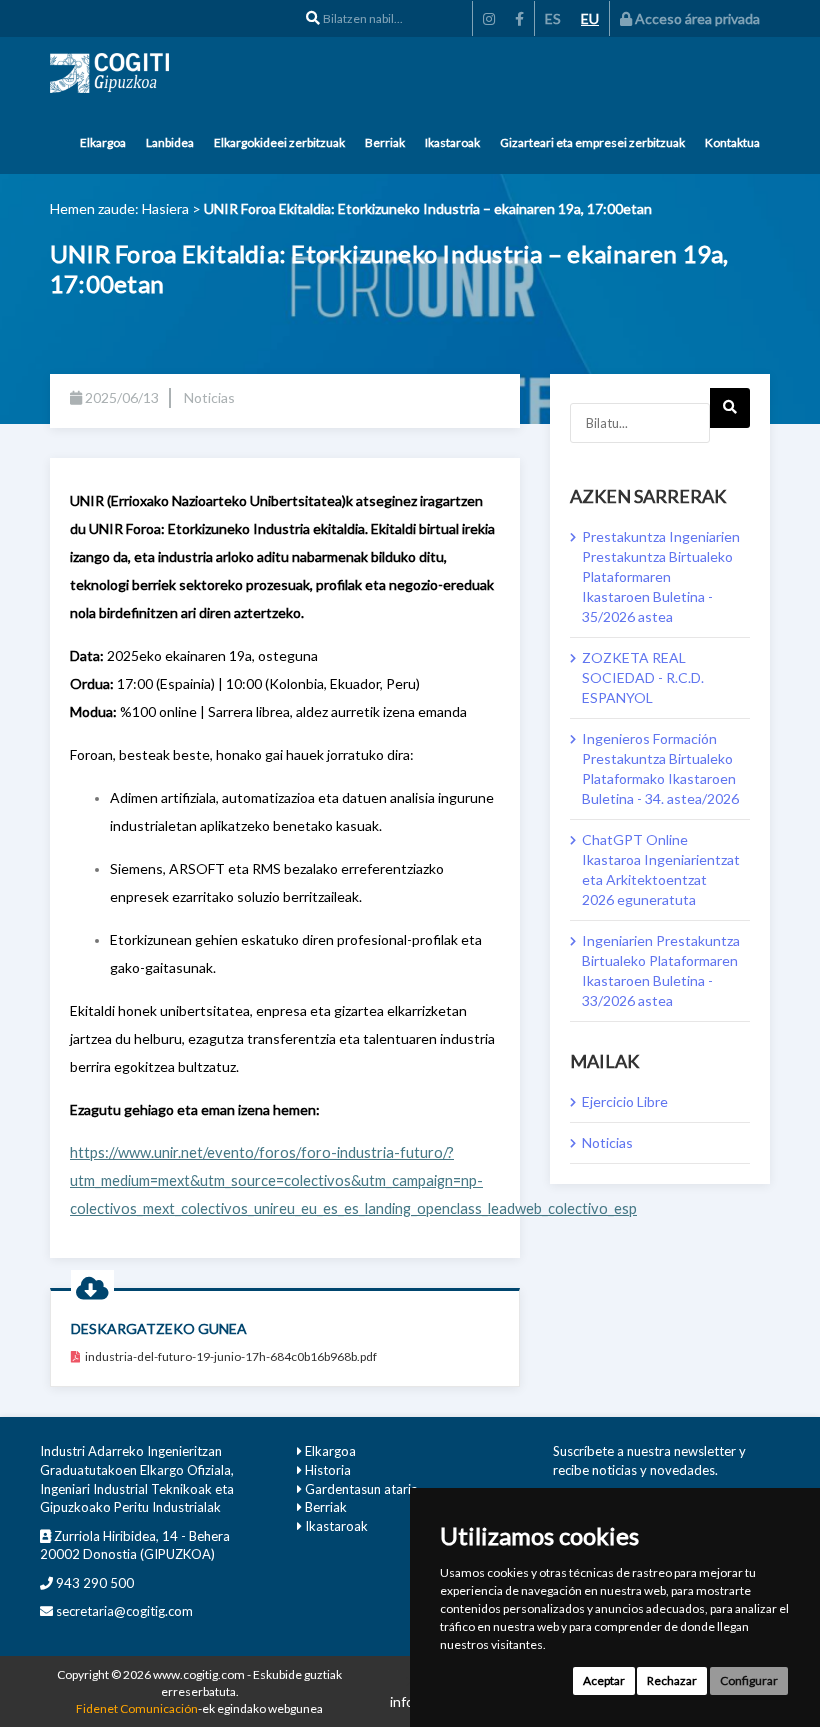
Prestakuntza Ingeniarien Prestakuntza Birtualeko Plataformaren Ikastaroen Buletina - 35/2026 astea (661, 576)
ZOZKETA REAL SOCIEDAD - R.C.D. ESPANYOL (643, 677)
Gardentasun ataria (361, 1489)
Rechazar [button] (672, 1680)
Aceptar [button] (604, 1680)
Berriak (385, 142)
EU (590, 18)
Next (730, 408)
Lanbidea (170, 142)
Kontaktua (732, 142)
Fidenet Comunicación (137, 1708)
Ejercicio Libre (625, 1101)
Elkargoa (103, 142)
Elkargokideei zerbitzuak (279, 142)
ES (553, 18)
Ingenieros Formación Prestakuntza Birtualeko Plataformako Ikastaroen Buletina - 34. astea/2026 (660, 768)
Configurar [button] (749, 1680)
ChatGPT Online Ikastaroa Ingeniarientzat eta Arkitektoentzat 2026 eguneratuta (661, 869)
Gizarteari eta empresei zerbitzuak (592, 142)
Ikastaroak (452, 142)
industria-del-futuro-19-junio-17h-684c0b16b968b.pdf (231, 1356)
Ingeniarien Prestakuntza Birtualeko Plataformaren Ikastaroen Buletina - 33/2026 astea (661, 970)
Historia (328, 1470)
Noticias (607, 1142)
